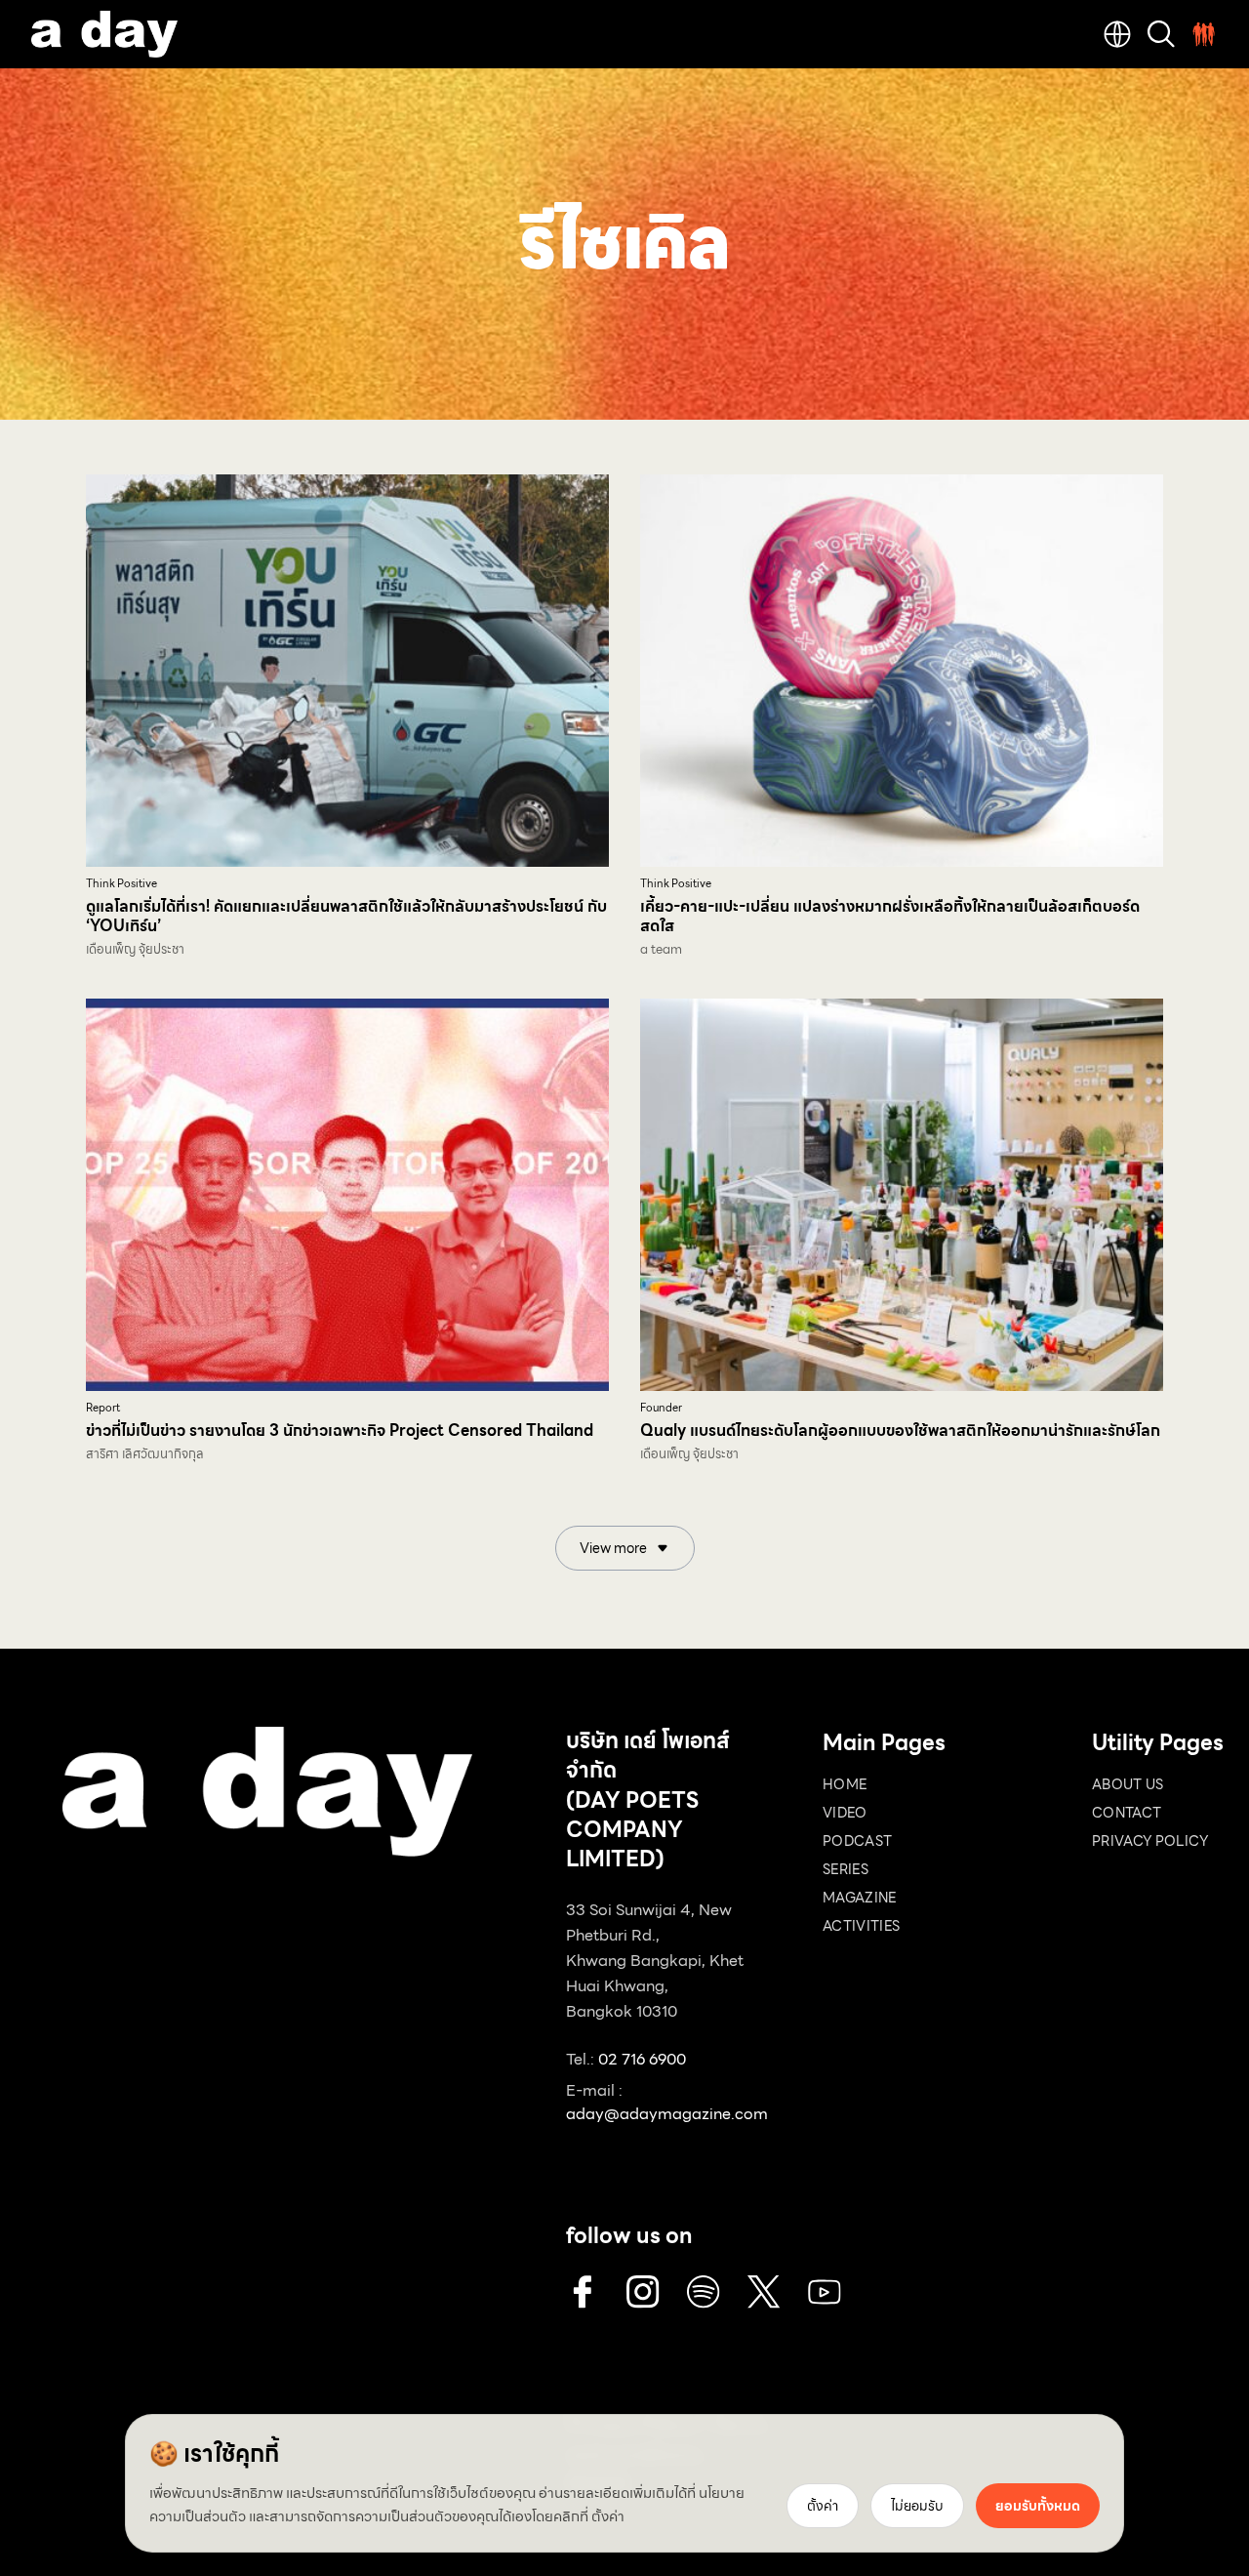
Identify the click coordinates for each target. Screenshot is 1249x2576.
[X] (764, 2292)
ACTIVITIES (862, 1926)
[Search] (1161, 34)
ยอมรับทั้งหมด (1038, 2506)
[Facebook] (583, 2292)
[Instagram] (643, 2292)
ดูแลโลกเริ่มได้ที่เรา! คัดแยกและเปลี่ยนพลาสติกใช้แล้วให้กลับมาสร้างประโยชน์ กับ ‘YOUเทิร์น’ (346, 916)
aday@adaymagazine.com (667, 2114)
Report (103, 1408)
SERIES (846, 1869)
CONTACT (1127, 1813)
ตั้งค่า (608, 2516)
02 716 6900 (642, 2059)
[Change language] (1117, 34)
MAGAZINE (860, 1898)
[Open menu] (1204, 34)
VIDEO (845, 1813)
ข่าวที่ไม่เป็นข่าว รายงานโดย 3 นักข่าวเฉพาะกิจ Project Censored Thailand (340, 1431)
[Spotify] (704, 2292)
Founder (661, 1408)
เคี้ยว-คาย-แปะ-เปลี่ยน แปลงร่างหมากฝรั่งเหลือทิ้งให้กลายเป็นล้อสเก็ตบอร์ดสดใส (890, 916)
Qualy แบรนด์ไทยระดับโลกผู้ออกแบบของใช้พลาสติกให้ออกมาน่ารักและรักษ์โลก (900, 1431)
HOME (845, 1784)
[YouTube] (825, 2292)
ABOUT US (1128, 1784)
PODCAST (857, 1841)
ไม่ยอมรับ (917, 2506)
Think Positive (121, 884)
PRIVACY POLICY (1150, 1841)
